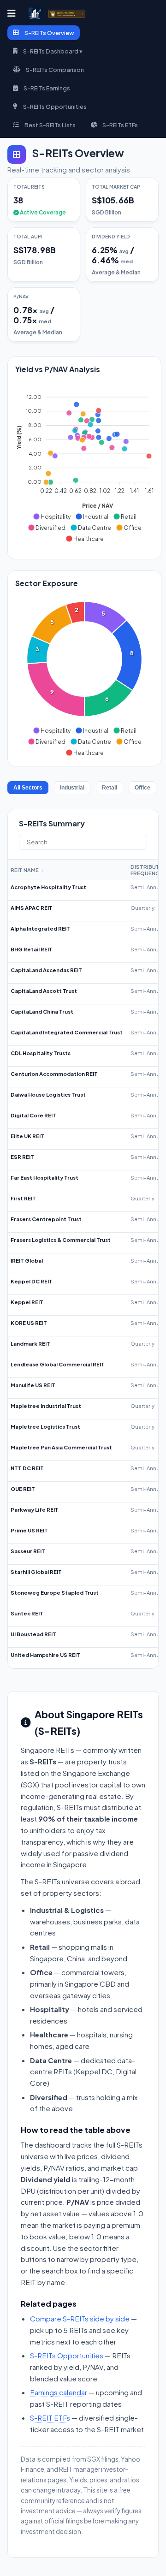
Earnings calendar (59, 2392)
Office (142, 788)
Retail (110, 788)
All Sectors (28, 788)
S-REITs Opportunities (67, 2355)
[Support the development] (67, 14)
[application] (84, 464)
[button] (52, 516)
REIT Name (27, 870)
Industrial (72, 788)
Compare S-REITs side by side (80, 2318)
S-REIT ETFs (50, 2418)
